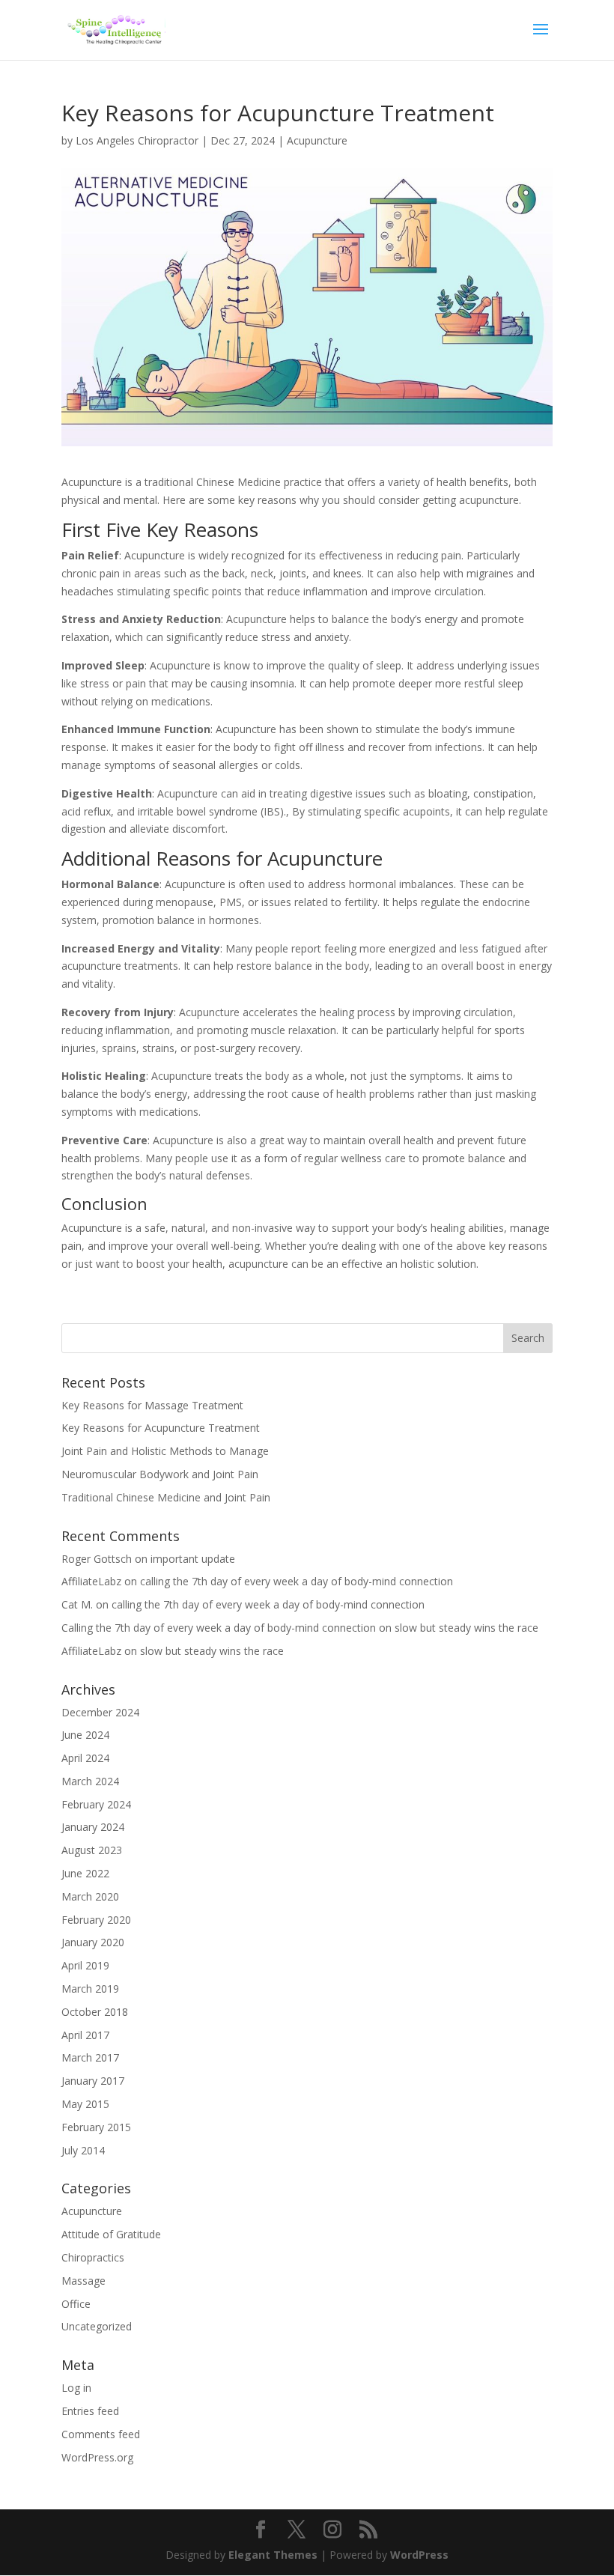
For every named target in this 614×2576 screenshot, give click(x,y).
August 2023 (92, 1850)
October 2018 (95, 2012)
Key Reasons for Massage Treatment (152, 1405)
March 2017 (90, 2057)
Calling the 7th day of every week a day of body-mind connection (219, 1628)
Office (76, 2304)
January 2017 (93, 2081)
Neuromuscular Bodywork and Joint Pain (160, 1474)
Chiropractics (93, 2257)
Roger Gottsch (97, 1559)
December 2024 (100, 1712)
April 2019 (85, 1965)
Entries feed (90, 2411)
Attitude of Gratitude (111, 2234)
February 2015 (96, 2127)
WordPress (419, 2555)
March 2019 (90, 1989)
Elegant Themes (273, 2555)
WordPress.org (97, 2457)
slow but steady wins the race (466, 1628)
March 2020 (90, 1896)
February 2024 (96, 1804)
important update (193, 1559)
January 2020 (93, 1942)
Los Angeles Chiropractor (137, 140)
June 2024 (85, 1735)
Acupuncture (317, 140)
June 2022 (85, 1873)
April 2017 (85, 2035)
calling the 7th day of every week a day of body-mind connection (297, 1581)
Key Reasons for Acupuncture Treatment (161, 1428)
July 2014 (83, 2150)
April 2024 (85, 1758)
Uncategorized (97, 2326)
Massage (83, 2281)
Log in (76, 2388)
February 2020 (96, 1920)
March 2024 (90, 1781)
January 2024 (93, 1827)
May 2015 (85, 2104)
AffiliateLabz (91, 1581)
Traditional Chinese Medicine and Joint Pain (166, 1497)
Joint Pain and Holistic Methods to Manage (165, 1451)
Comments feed (101, 2434)
